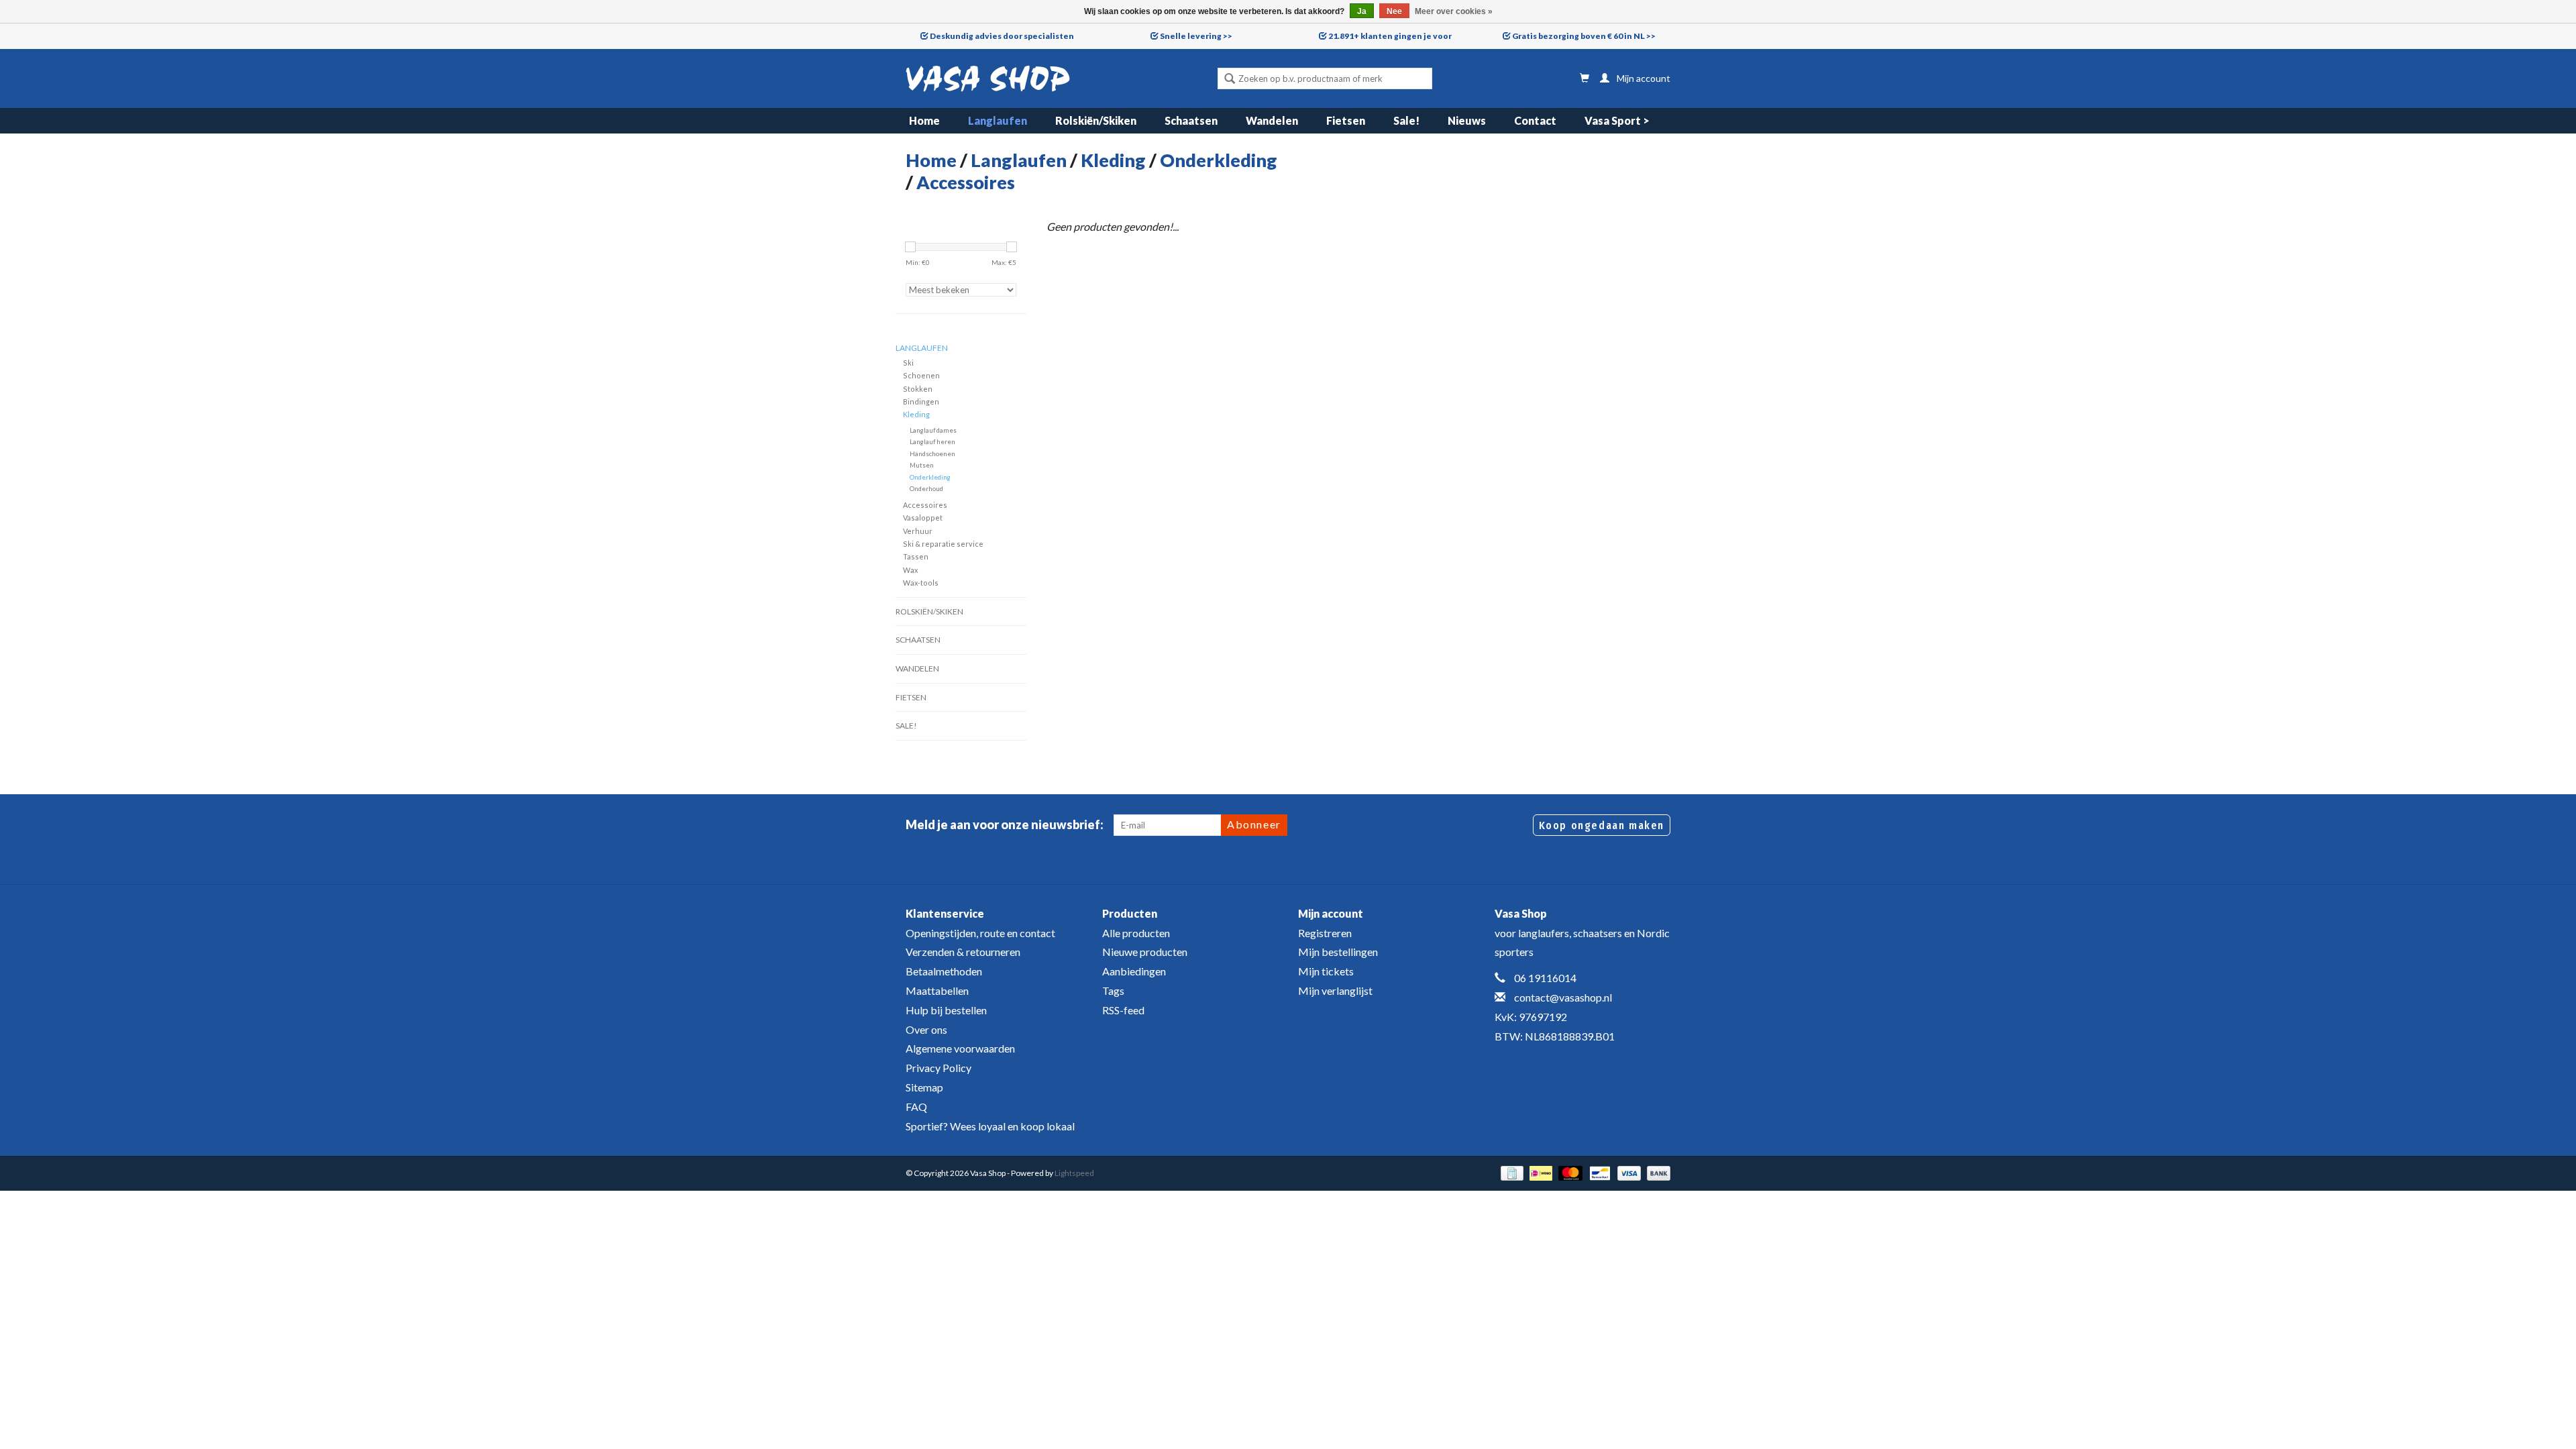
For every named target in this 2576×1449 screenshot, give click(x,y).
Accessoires (966, 182)
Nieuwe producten (1145, 952)
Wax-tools (921, 583)
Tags (1113, 990)
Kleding (1113, 160)
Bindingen (921, 401)
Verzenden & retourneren (963, 952)
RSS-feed (1123, 1010)
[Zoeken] (1230, 80)
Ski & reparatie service (943, 544)
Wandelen (1272, 120)
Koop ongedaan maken (1602, 825)
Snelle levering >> (1196, 36)
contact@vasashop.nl (1563, 997)
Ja (1362, 11)
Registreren (1325, 933)
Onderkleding (1219, 160)
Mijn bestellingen (1338, 952)
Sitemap (924, 1087)
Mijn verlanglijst (1335, 990)
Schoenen (921, 375)
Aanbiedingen (1134, 971)
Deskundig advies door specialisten (1002, 36)
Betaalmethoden (944, 971)
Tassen (916, 556)
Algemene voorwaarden (960, 1048)
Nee (1394, 11)
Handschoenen (932, 453)
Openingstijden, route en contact (980, 933)
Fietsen (1346, 120)
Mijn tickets (1326, 971)
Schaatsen (1191, 120)
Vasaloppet (923, 518)
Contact (1535, 120)
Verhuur (918, 531)
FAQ (916, 1107)
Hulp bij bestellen (946, 1010)
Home (924, 120)
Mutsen (922, 465)
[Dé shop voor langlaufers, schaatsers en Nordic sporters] (988, 78)
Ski (908, 363)
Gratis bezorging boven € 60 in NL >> (1584, 36)
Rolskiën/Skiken (1096, 120)
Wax (910, 570)
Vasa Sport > (1617, 120)
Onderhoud (926, 488)
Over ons (926, 1029)
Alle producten (1136, 933)
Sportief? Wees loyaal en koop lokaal (990, 1126)
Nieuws (1467, 120)
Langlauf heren (932, 441)
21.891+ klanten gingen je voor (1390, 36)
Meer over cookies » (1454, 11)
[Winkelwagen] (1585, 78)
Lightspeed (1074, 1173)
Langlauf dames (933, 430)
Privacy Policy (938, 1068)
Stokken (918, 389)
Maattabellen (937, 990)
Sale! (1406, 120)
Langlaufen (998, 120)
